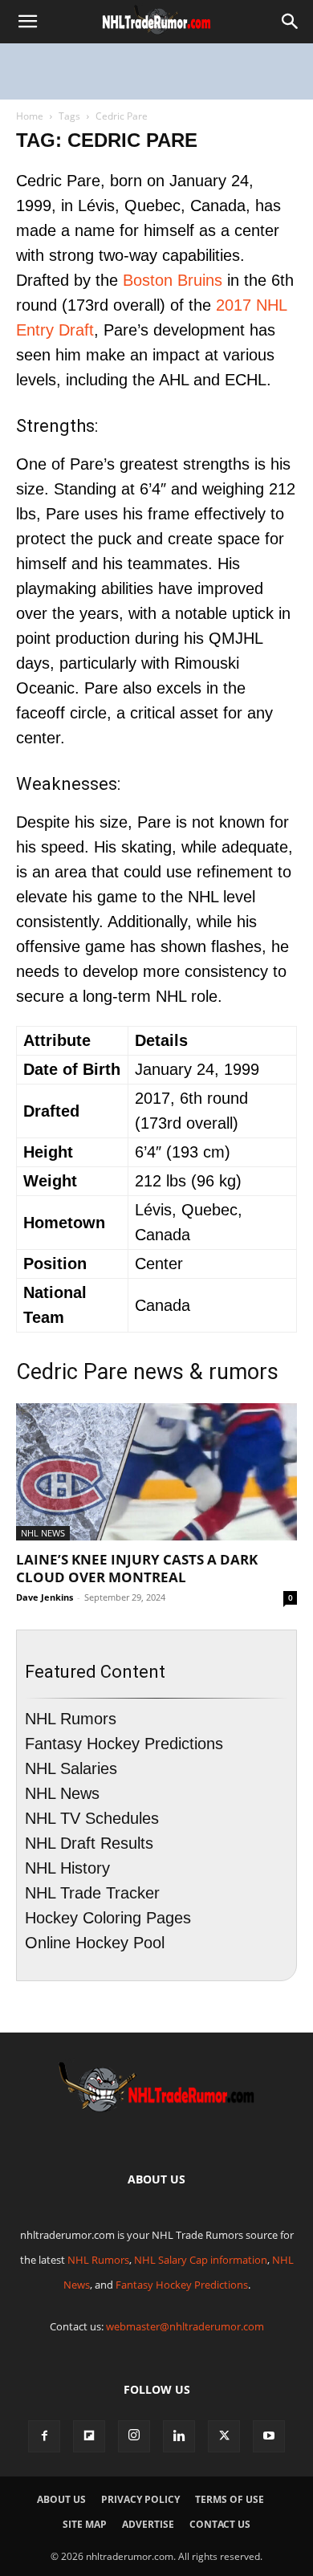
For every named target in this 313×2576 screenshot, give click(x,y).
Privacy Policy (140, 2499)
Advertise (148, 2524)
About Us (61, 2499)
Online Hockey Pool (95, 1943)
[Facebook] (44, 2436)
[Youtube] (269, 2436)
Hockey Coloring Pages (108, 1918)
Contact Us (220, 2524)
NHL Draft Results (89, 1843)
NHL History (67, 1868)
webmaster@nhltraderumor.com (185, 2326)
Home (30, 116)
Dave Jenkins (45, 1597)
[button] (27, 22)
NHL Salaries (71, 1768)
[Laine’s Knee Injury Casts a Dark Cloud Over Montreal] (156, 1472)
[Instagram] (134, 2436)
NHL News (43, 1533)
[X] (224, 2436)
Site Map (85, 2524)
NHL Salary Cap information (201, 2260)
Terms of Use (230, 2499)
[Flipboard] (89, 2436)
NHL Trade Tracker (92, 1893)
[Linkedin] (179, 2436)
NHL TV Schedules (92, 1818)
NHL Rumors (71, 1719)
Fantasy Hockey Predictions (124, 1744)
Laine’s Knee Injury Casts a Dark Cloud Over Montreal (137, 1568)
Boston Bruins (173, 280)
